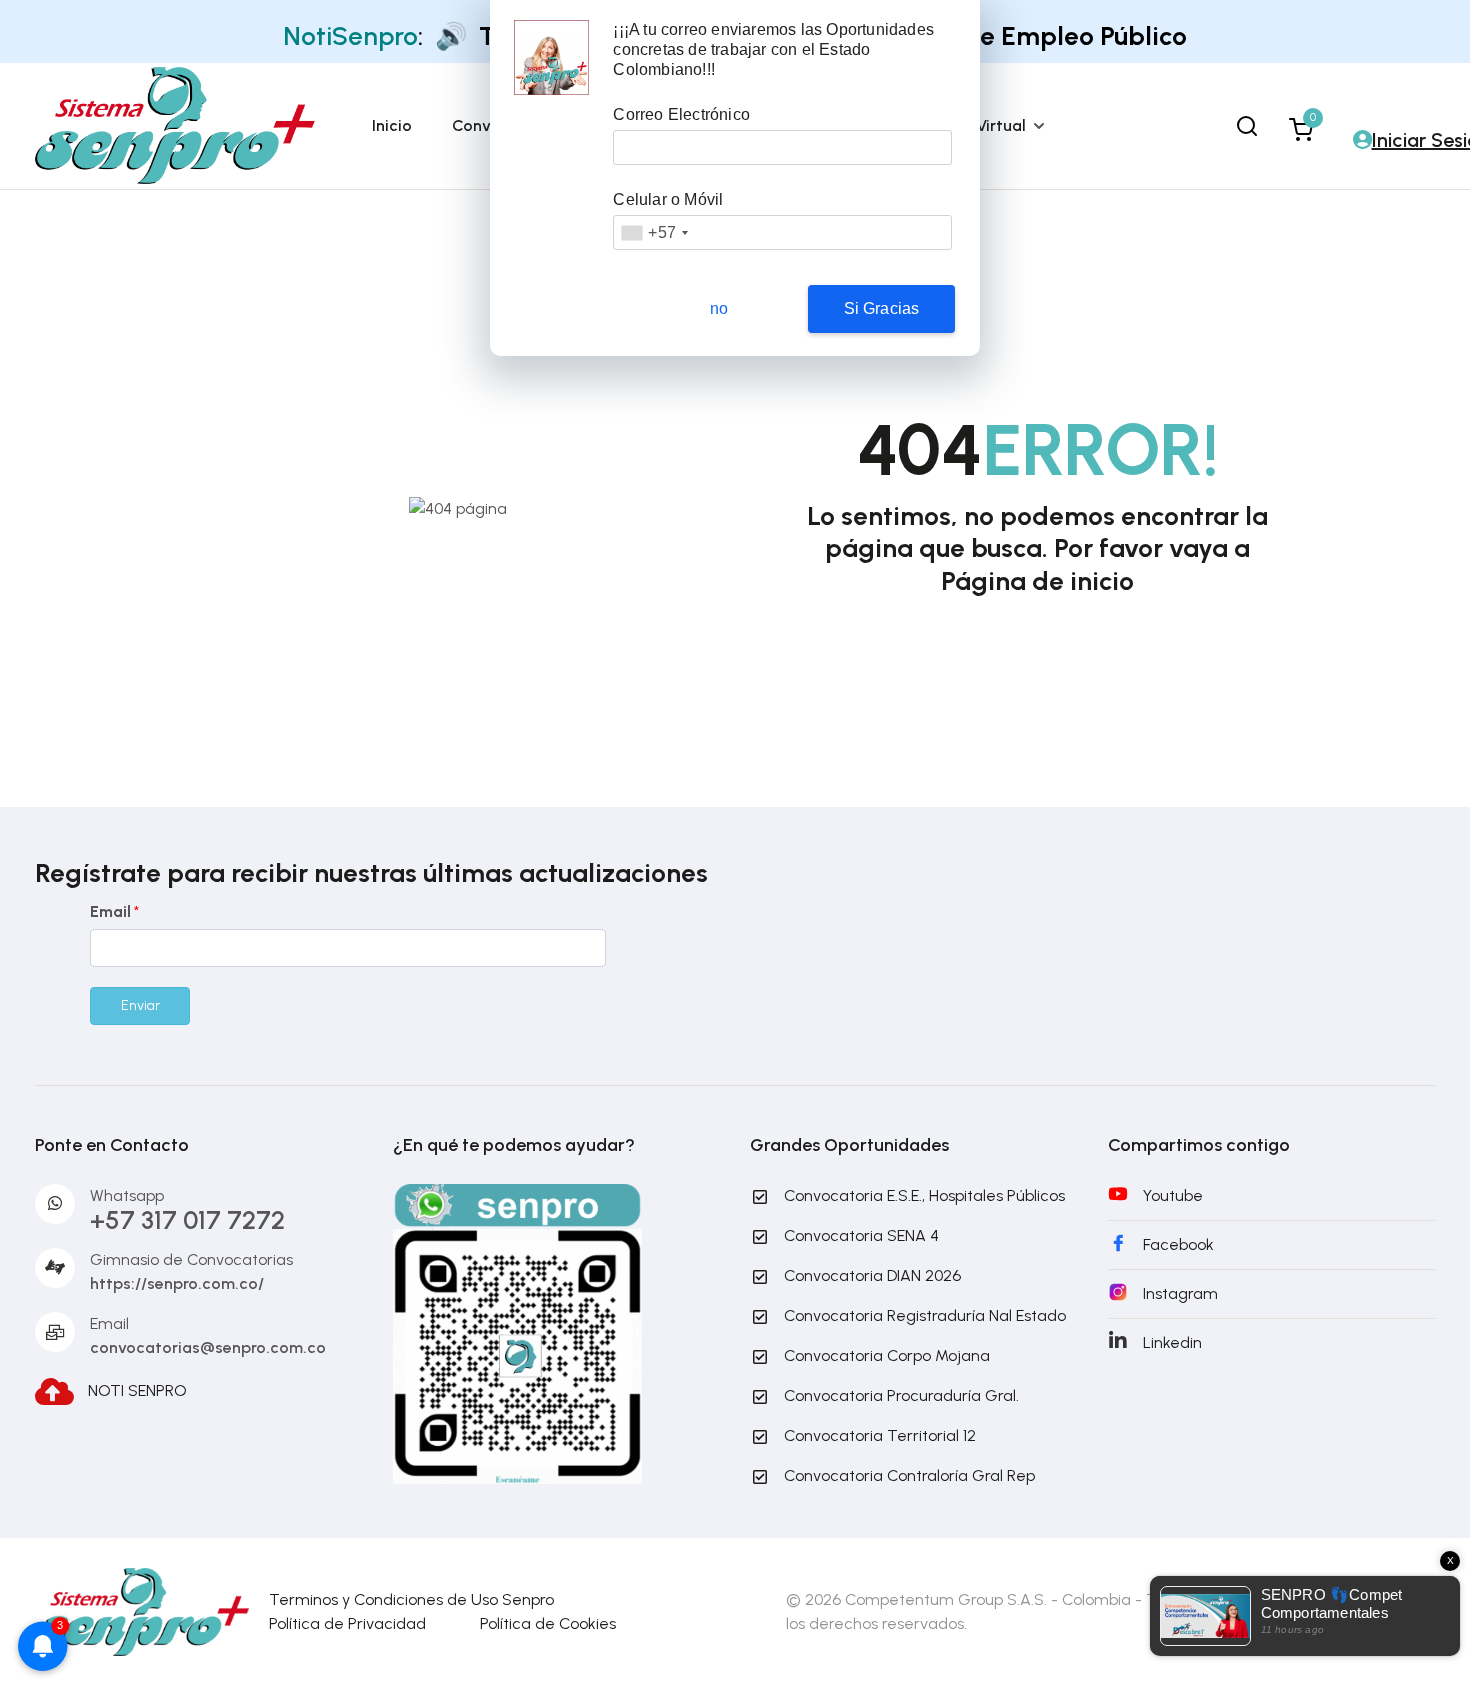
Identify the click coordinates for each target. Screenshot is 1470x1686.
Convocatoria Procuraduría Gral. (901, 1395)
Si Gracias (882, 308)
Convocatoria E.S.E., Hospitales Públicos (924, 1195)
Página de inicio (1037, 581)
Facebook (1178, 1244)
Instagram (1180, 1293)
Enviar (140, 1005)
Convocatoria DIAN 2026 (872, 1275)
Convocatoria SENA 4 (861, 1235)
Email (114, 911)
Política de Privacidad (347, 1623)
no (719, 308)
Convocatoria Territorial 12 (880, 1435)
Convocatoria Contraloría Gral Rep (909, 1475)
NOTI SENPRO (137, 1389)
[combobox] (654, 232)
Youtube (1173, 1195)
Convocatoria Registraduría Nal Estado (925, 1315)
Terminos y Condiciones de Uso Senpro (411, 1599)
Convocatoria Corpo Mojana (887, 1355)
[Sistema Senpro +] (175, 124)
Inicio (392, 125)
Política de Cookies (548, 1623)
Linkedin (1172, 1342)
